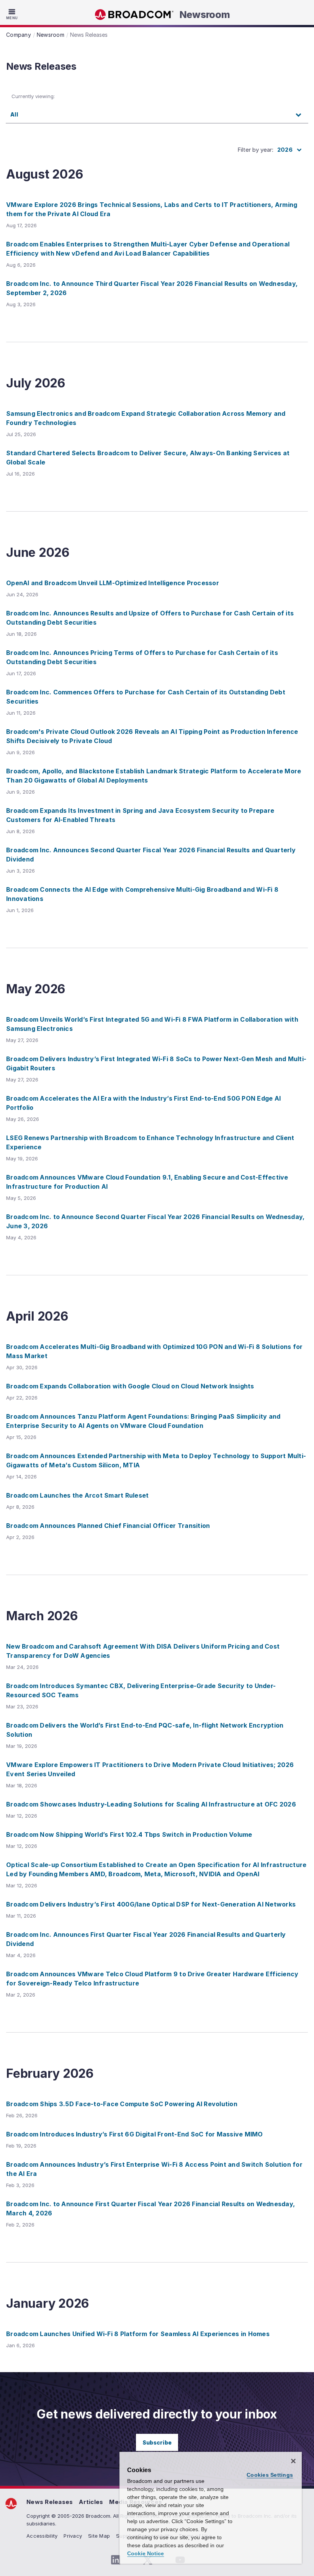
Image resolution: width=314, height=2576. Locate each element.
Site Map (99, 2536)
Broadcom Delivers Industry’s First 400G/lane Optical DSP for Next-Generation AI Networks (151, 1904)
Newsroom (205, 15)
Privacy (73, 2536)
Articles (91, 2502)
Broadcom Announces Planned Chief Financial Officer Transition (108, 1526)
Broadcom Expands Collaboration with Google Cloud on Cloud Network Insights (130, 1386)
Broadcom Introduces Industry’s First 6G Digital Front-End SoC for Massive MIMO (135, 2134)
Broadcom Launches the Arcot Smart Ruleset (77, 1495)
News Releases (50, 2502)
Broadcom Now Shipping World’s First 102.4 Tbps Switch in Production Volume (129, 1834)
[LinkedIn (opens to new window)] (116, 2560)
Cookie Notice (146, 2553)
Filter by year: (255, 150)
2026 (285, 150)
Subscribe (157, 2442)
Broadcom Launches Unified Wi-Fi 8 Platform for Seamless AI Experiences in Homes (138, 2334)
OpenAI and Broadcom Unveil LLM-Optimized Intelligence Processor (113, 583)
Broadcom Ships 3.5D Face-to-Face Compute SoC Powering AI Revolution (122, 2104)
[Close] (293, 2461)
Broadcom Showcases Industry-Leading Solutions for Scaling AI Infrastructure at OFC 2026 (151, 1804)
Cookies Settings (270, 2475)
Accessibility (42, 2536)
